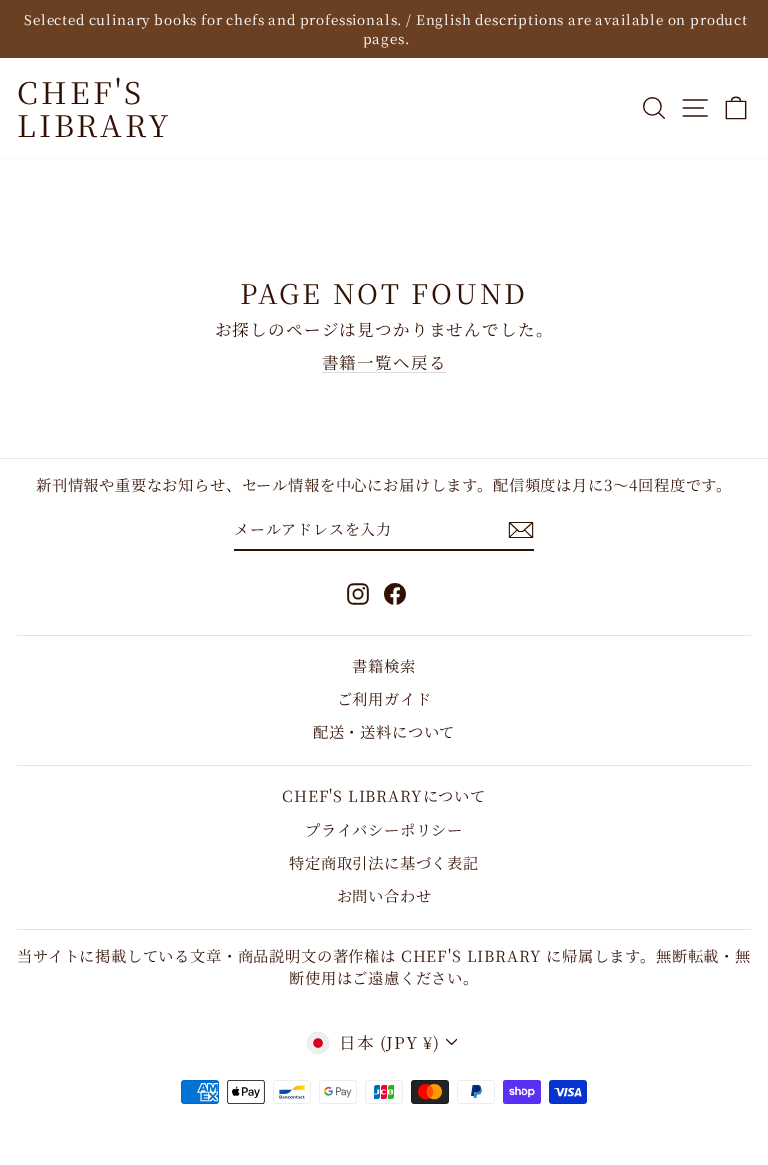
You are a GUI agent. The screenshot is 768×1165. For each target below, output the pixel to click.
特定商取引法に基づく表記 (384, 862)
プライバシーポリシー (384, 829)
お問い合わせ (384, 895)
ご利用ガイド (384, 698)
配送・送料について (384, 731)
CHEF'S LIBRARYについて (384, 795)
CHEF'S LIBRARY (94, 107)
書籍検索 (383, 665)
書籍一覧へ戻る (384, 362)
